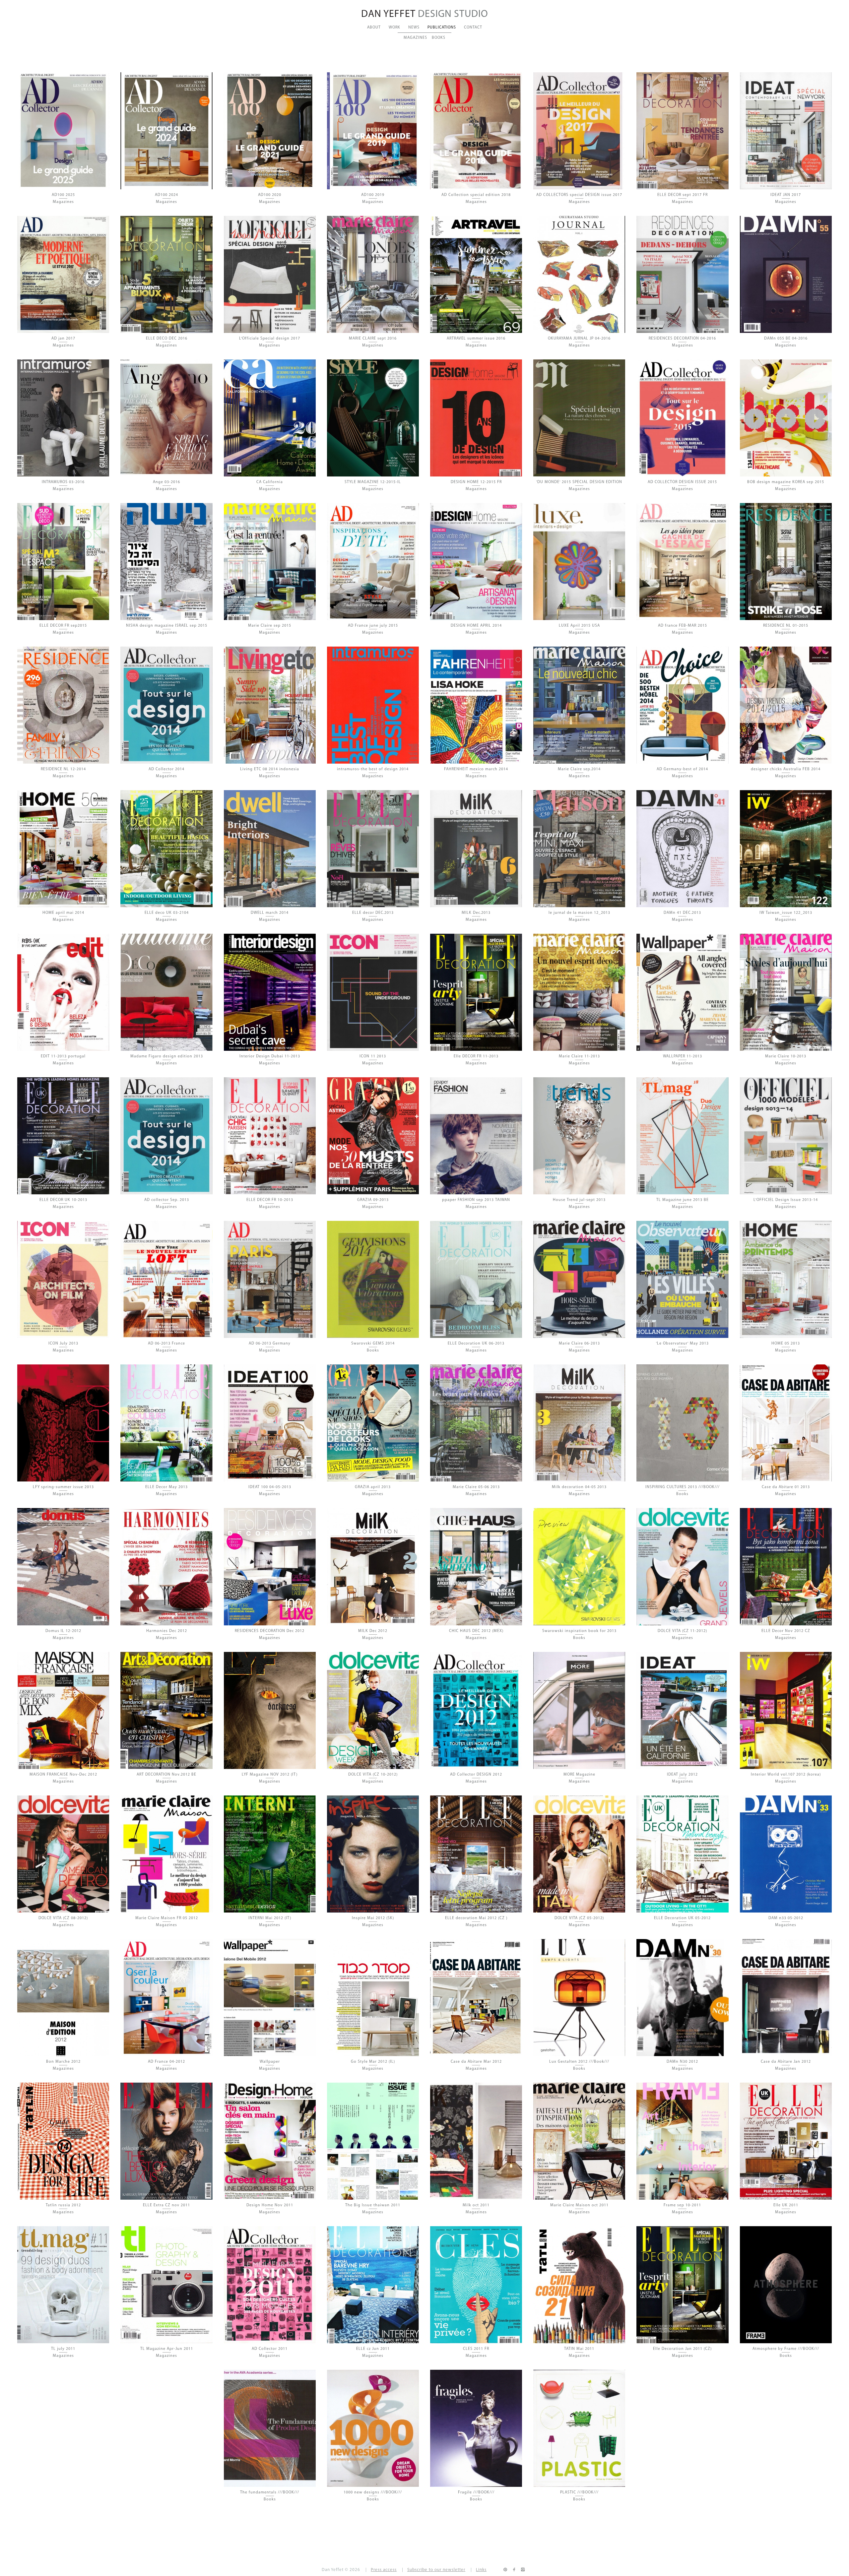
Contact (473, 28)
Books (439, 38)
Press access (384, 2570)
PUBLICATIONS (442, 28)
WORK (394, 28)
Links (481, 2570)
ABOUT (374, 28)
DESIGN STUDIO (425, 14)
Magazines (415, 38)
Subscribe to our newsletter (436, 2570)
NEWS (414, 28)
